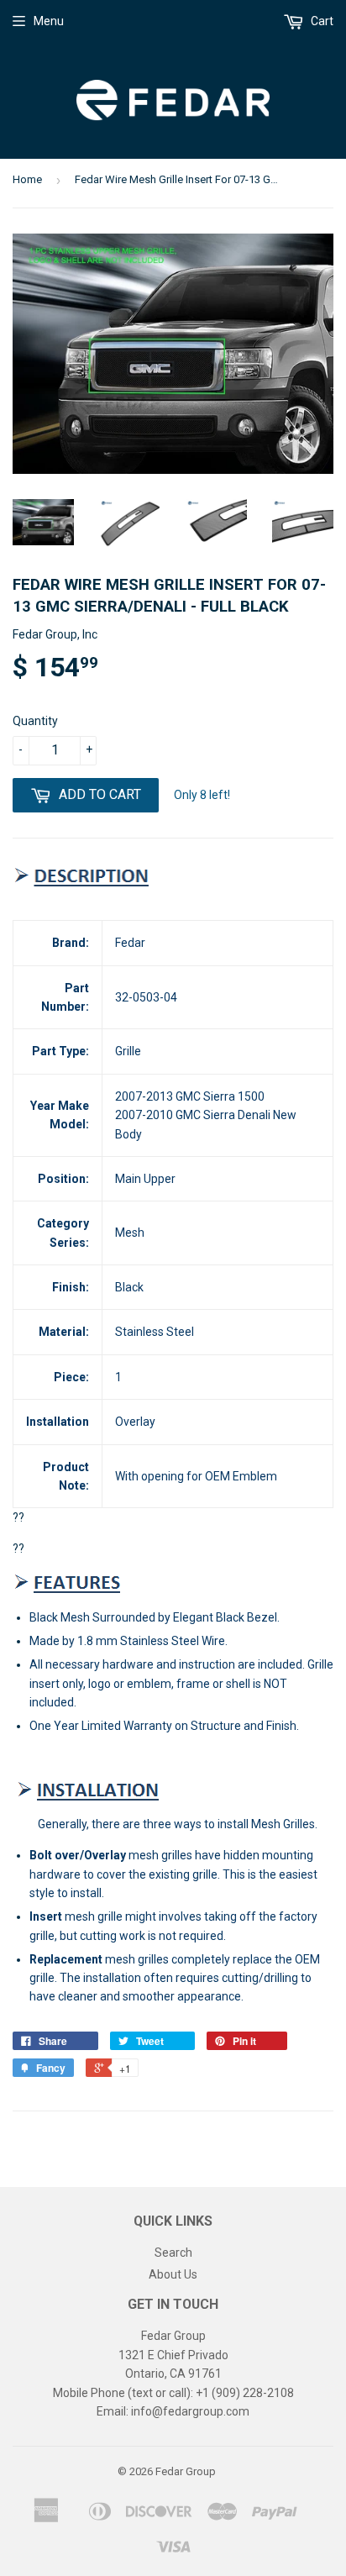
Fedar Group (186, 2471)
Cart (321, 21)
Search (173, 2253)
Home (27, 179)
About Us (173, 2274)
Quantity (35, 721)
